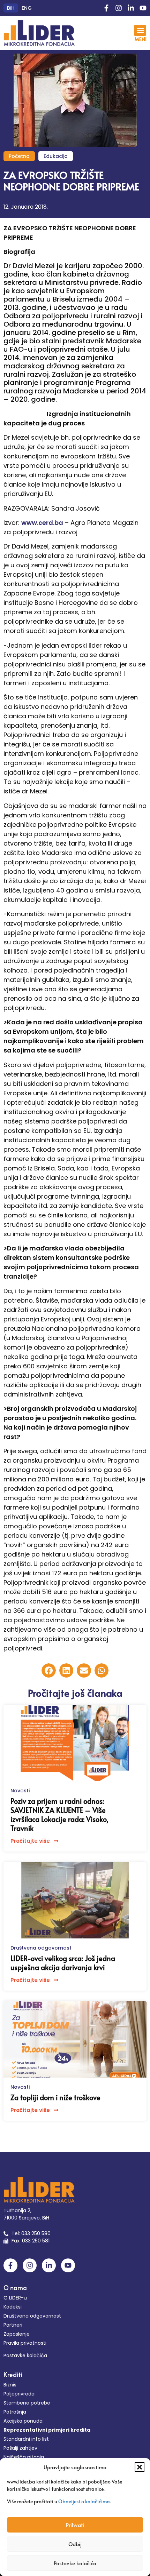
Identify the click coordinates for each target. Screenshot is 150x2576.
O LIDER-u (15, 2298)
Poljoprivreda (19, 2394)
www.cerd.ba (42, 523)
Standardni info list (26, 2439)
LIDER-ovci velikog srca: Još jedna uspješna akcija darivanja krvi (63, 1963)
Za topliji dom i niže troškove (55, 2097)
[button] (140, 2467)
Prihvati (75, 2525)
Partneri (13, 2325)
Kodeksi (13, 2307)
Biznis (10, 2385)
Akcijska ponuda (23, 2421)
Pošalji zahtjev (20, 2448)
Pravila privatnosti (25, 2343)
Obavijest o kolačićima (84, 2501)
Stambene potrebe (27, 2403)
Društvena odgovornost (41, 1948)
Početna (19, 156)
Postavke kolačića (75, 2563)
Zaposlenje (17, 2334)
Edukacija (56, 156)
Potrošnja (15, 2412)
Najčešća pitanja (24, 2457)
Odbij (75, 2544)
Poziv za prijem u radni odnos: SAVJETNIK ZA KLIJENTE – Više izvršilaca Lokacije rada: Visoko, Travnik (59, 1815)
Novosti (20, 1791)
